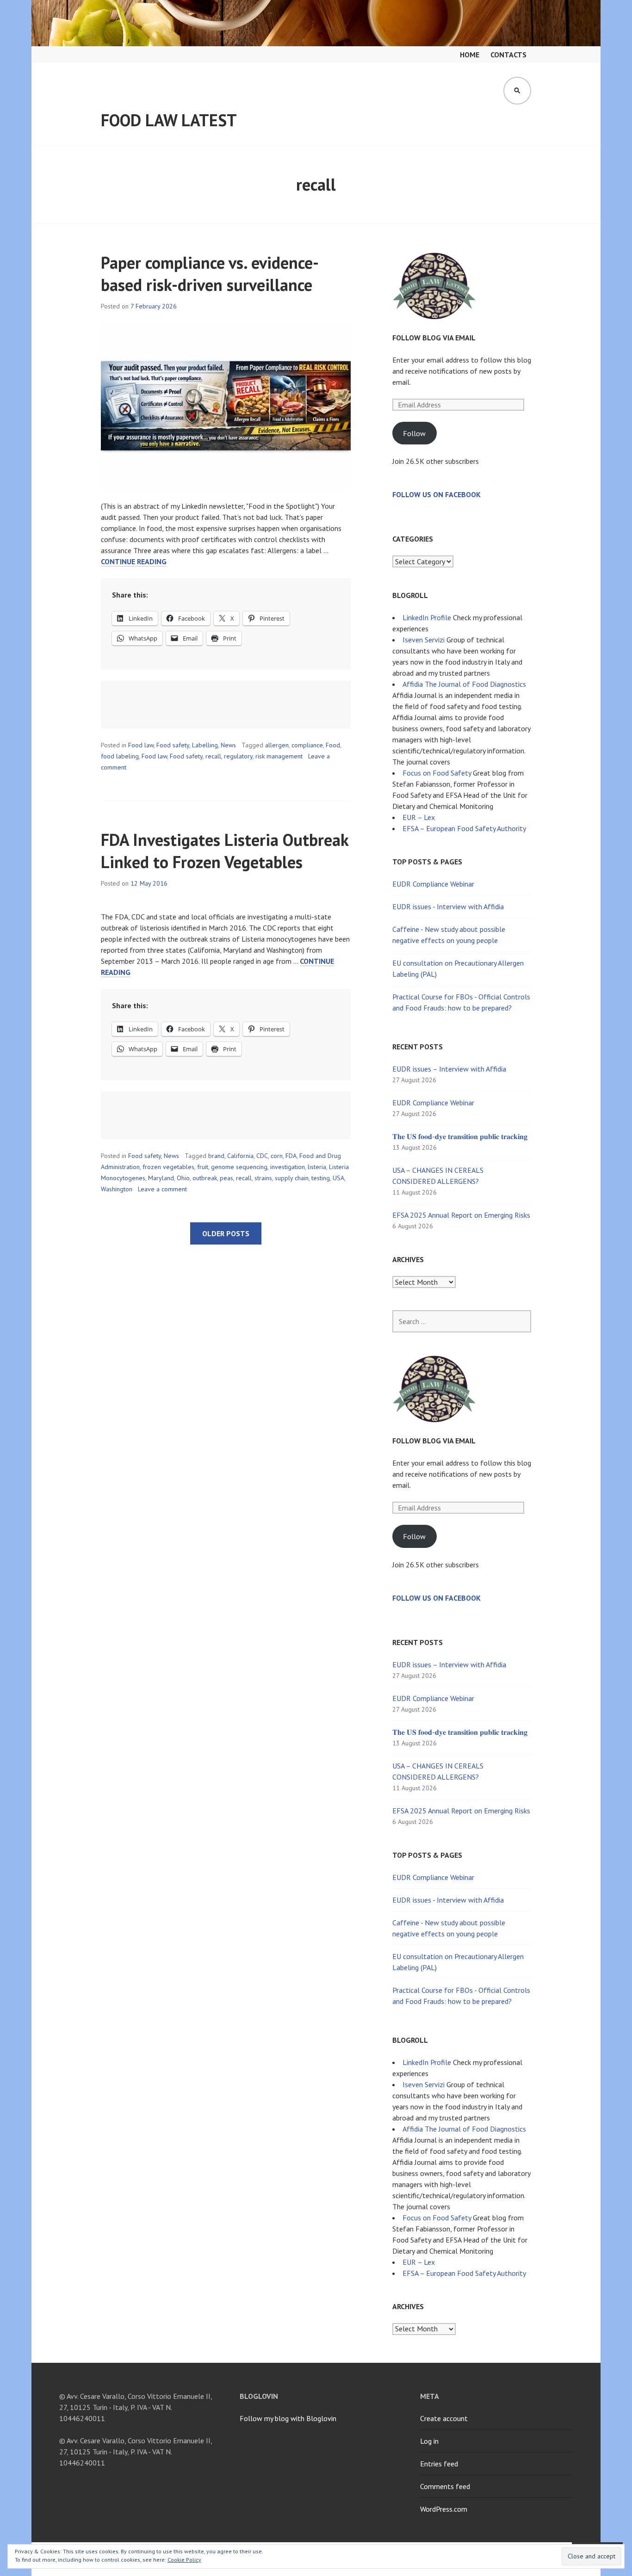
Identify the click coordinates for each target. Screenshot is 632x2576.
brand (216, 1156)
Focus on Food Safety (437, 773)
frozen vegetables (168, 1167)
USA (338, 1178)
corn (277, 1156)
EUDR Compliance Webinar (433, 884)
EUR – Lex (419, 817)
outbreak (205, 1178)
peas (226, 1178)
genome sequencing (239, 1167)
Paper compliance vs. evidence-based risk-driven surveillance (210, 274)
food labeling (120, 756)
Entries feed (439, 2464)
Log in (429, 2441)
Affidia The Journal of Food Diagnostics (464, 684)
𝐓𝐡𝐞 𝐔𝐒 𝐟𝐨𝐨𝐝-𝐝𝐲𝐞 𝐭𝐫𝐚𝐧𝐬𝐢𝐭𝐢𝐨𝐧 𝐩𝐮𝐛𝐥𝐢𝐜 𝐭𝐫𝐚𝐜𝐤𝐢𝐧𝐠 (460, 1136)
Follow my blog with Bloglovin (288, 2418)
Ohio (183, 1178)
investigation (288, 1167)
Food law (141, 745)
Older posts (226, 1233)
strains (263, 1178)
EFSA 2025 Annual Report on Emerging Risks (461, 1215)
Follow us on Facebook (437, 494)
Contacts (508, 55)
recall (213, 756)
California (240, 1156)
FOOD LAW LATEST (169, 120)
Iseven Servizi (424, 640)
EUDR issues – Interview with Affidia (449, 1069)
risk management (279, 756)
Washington (117, 1189)
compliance (307, 745)
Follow (414, 433)
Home (470, 55)
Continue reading (134, 562)
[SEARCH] (517, 91)
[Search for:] (462, 1321)
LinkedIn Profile (427, 617)
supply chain (292, 1178)
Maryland (161, 1178)
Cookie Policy (184, 2560)
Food (333, 745)
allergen (277, 745)
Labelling (205, 745)
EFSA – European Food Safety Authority (464, 828)
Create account (444, 2418)
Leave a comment (162, 1189)
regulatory (238, 756)
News (228, 745)
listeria (317, 1167)
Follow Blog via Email (434, 338)
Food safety (173, 745)
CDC (262, 1156)
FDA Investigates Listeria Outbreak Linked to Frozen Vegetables (225, 851)
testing (321, 1178)
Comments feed (445, 2486)
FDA (291, 1156)
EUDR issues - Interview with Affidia (448, 906)
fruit (203, 1167)
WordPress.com (444, 2509)
